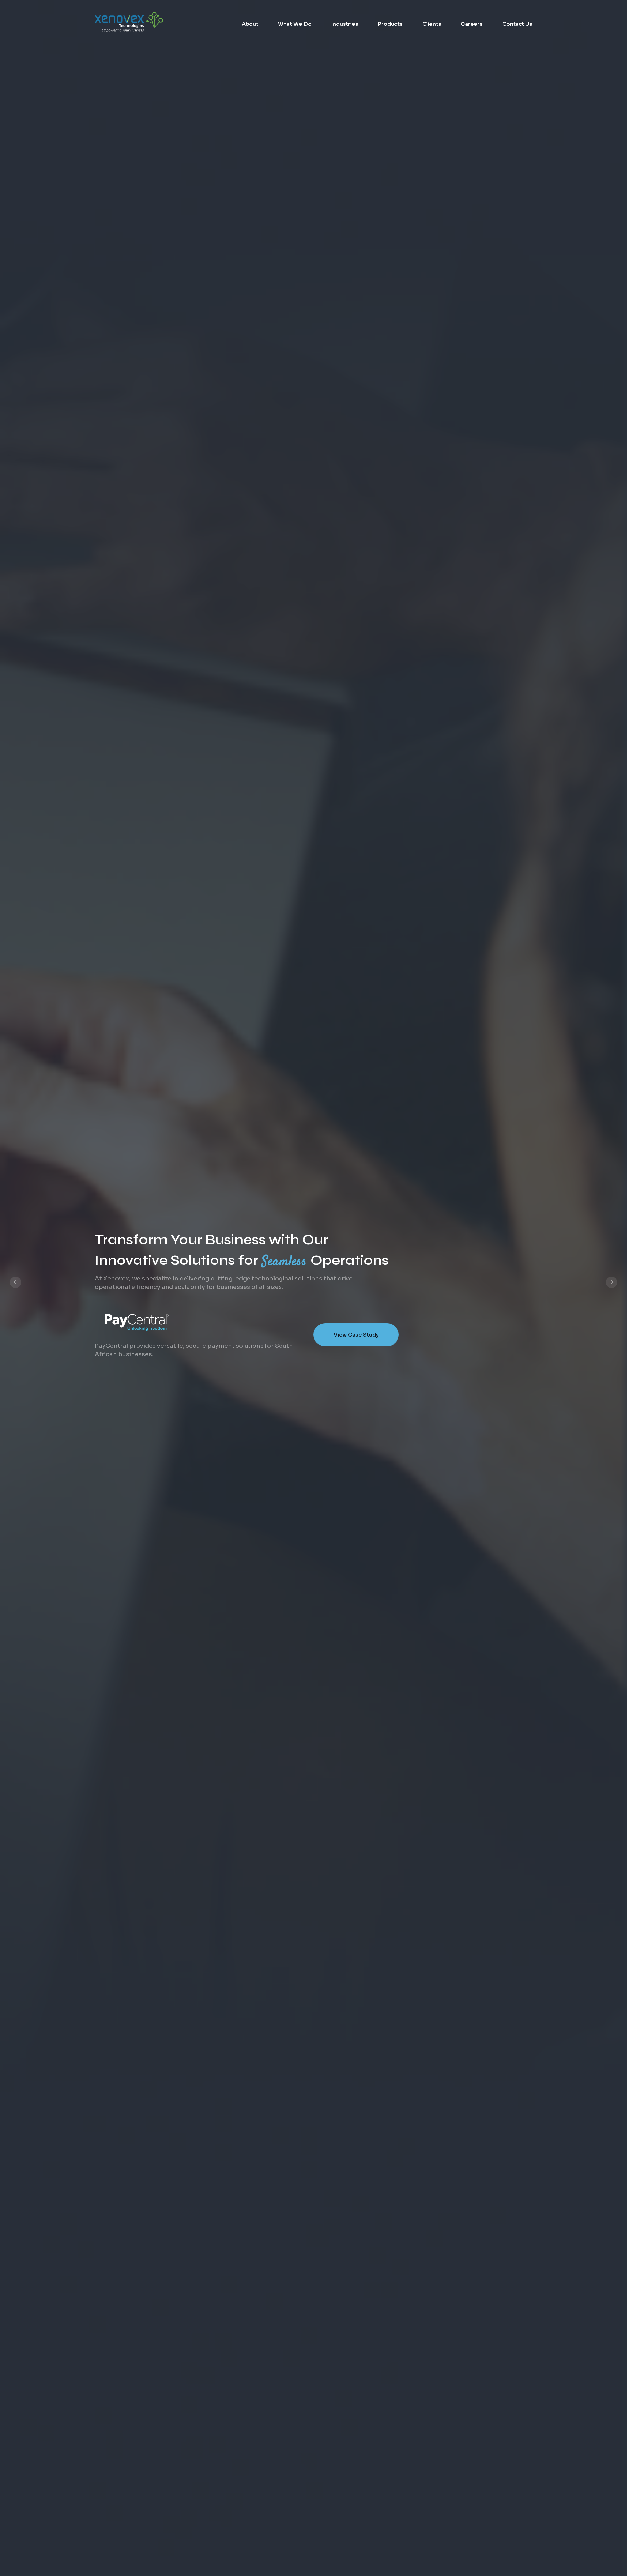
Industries (345, 24)
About (250, 24)
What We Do (295, 24)
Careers (472, 24)
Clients (432, 24)
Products (390, 24)
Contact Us (517, 24)
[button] (16, 1282)
